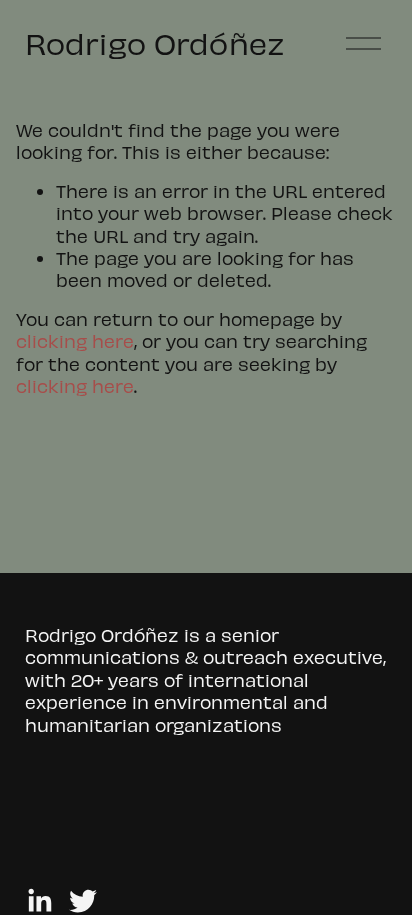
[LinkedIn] (39, 901)
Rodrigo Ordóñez (155, 42)
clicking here (75, 340)
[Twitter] (83, 901)
